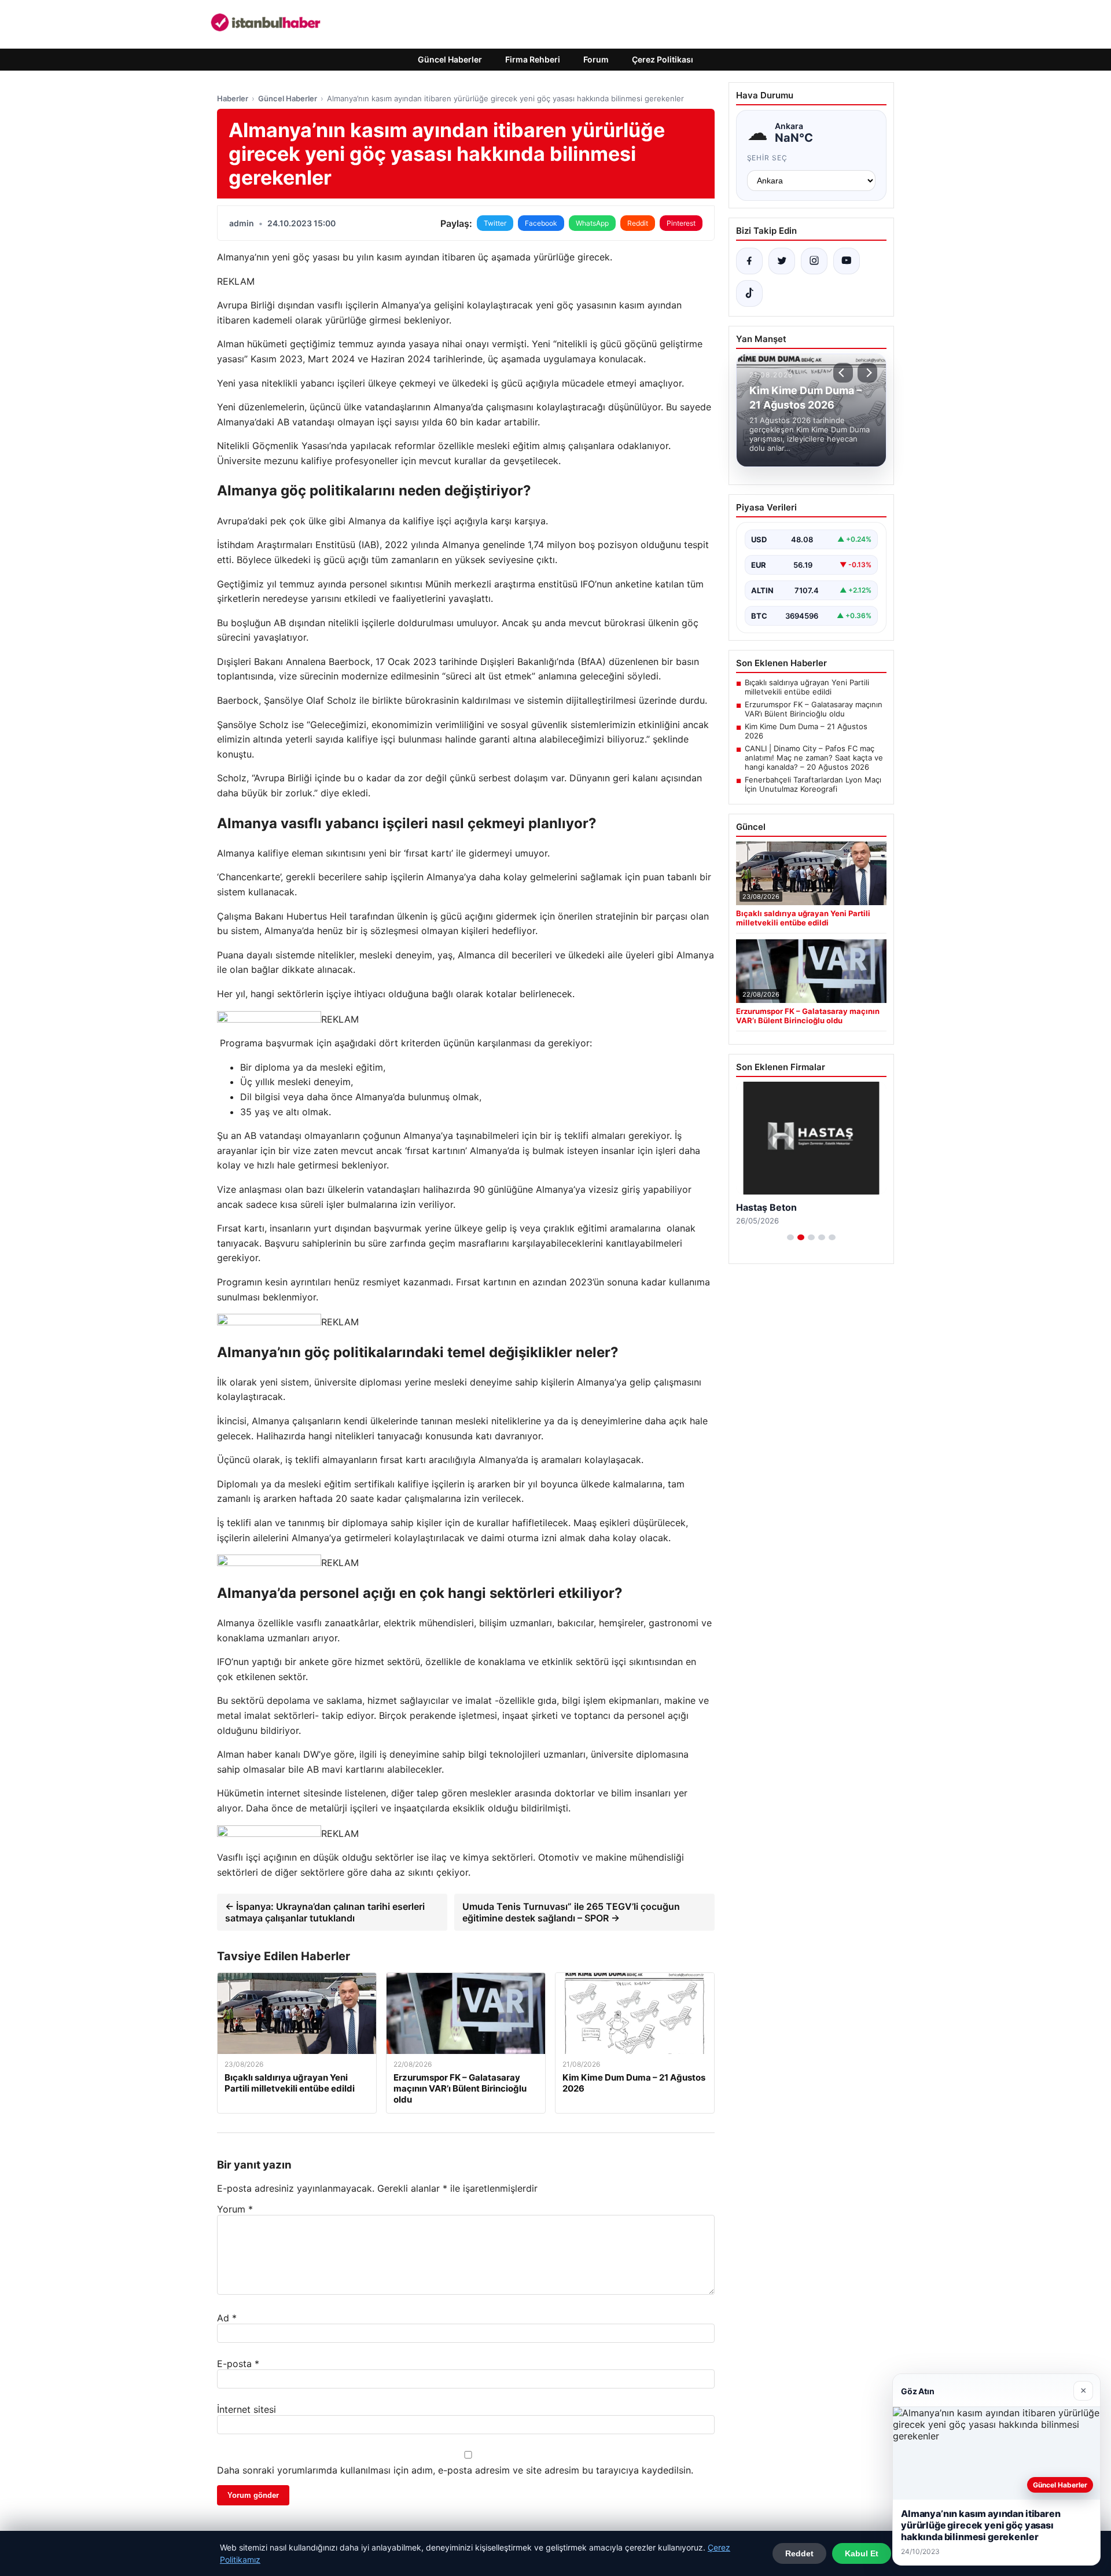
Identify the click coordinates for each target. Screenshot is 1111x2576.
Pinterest (681, 223)
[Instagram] (814, 261)
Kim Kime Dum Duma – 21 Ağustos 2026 (806, 731)
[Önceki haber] (843, 373)
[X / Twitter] (782, 261)
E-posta (238, 2364)
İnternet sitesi (247, 2409)
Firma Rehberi (533, 59)
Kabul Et (862, 2553)
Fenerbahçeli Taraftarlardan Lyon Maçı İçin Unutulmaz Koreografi (813, 784)
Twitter (495, 223)
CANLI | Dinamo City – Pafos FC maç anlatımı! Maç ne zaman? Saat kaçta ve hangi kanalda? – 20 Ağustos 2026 (814, 758)
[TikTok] (749, 293)
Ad (227, 2318)
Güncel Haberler (450, 59)
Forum (596, 59)
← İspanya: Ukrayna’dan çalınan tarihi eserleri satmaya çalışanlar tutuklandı (325, 1912)
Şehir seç (768, 158)
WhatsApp (592, 223)
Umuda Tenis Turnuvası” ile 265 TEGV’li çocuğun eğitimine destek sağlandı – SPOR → (571, 1912)
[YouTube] (847, 261)
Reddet (799, 2553)
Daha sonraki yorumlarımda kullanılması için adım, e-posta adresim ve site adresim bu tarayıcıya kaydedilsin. (455, 2470)
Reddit (638, 223)
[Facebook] (749, 261)
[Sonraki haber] (867, 373)
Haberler (233, 98)
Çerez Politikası (663, 59)
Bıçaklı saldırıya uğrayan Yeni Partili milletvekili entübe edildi (807, 687)
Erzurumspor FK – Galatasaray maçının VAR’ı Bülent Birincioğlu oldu (814, 709)
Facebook (541, 223)
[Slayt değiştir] (790, 1237)
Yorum (235, 2209)
